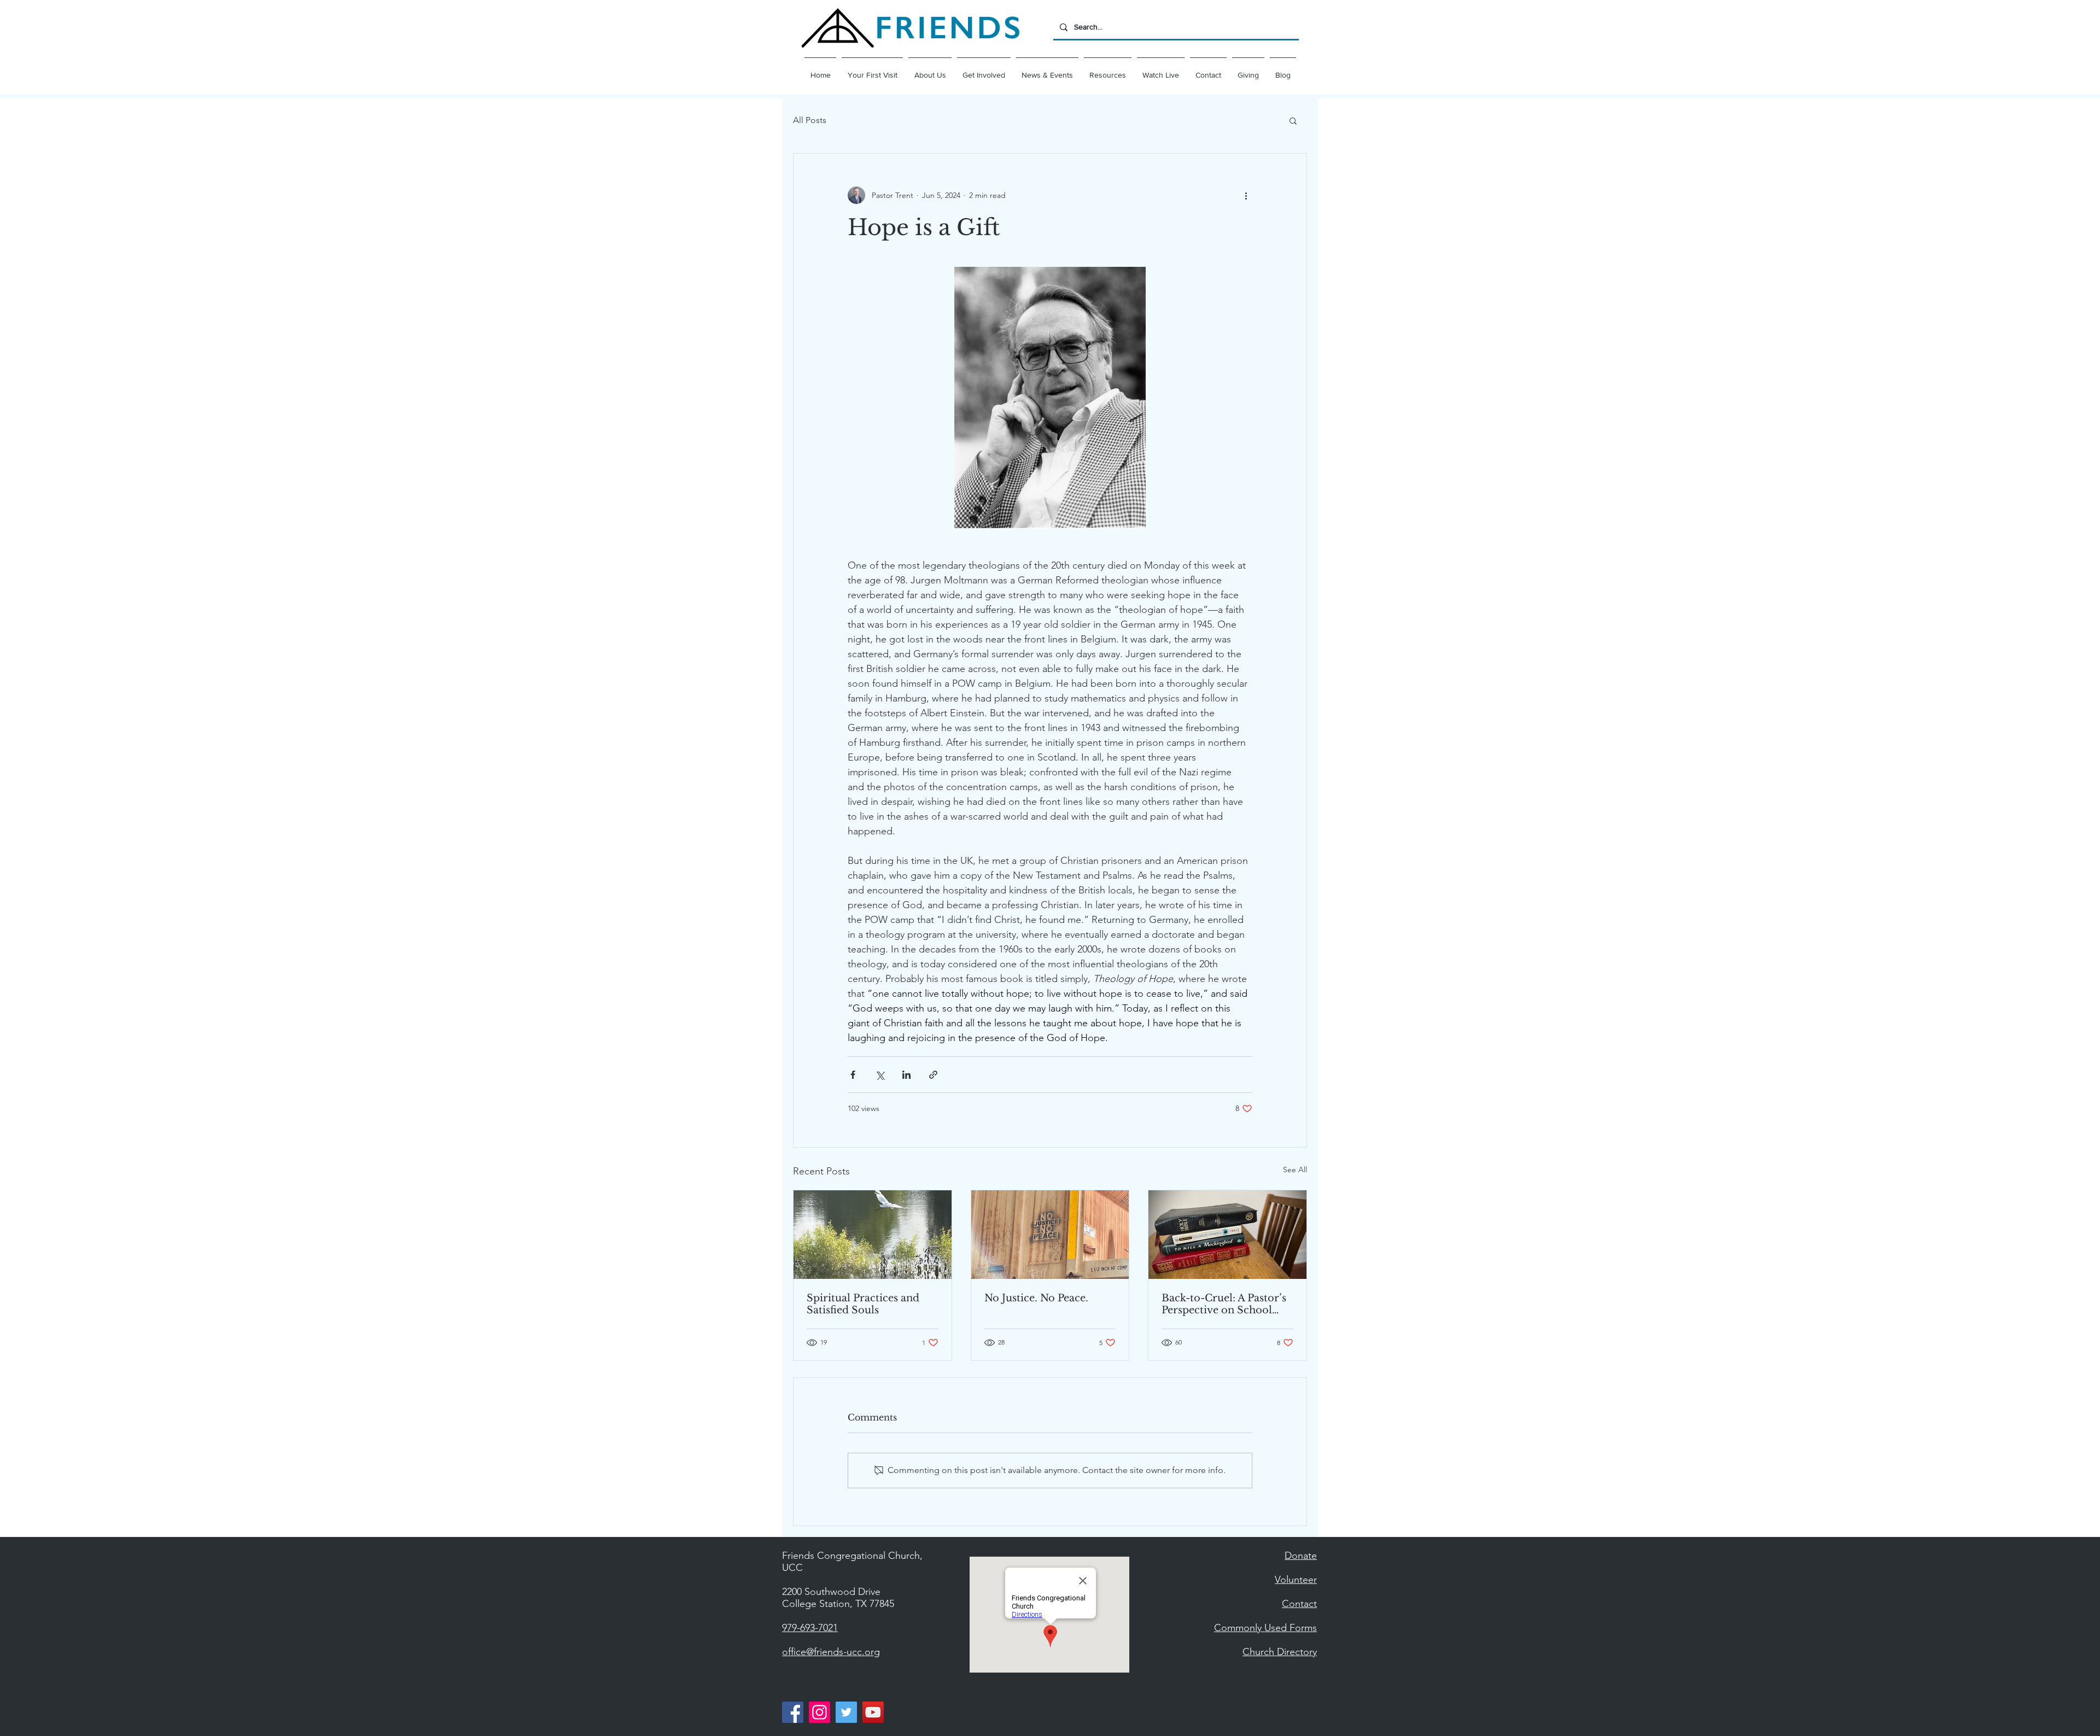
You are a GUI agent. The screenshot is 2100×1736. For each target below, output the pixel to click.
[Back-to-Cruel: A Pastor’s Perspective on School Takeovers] (1227, 1235)
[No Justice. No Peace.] (1050, 1235)
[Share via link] (933, 1075)
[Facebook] (793, 1712)
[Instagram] (819, 1712)
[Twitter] (846, 1712)
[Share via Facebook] (853, 1075)
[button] (930, 70)
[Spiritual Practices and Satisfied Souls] (873, 1235)
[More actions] (1246, 195)
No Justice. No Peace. (1036, 1298)
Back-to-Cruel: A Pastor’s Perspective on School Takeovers (1224, 1304)
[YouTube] (873, 1712)
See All (1295, 1170)
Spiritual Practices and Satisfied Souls (863, 1304)
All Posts (810, 120)
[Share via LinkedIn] (906, 1075)
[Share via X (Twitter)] (880, 1075)
